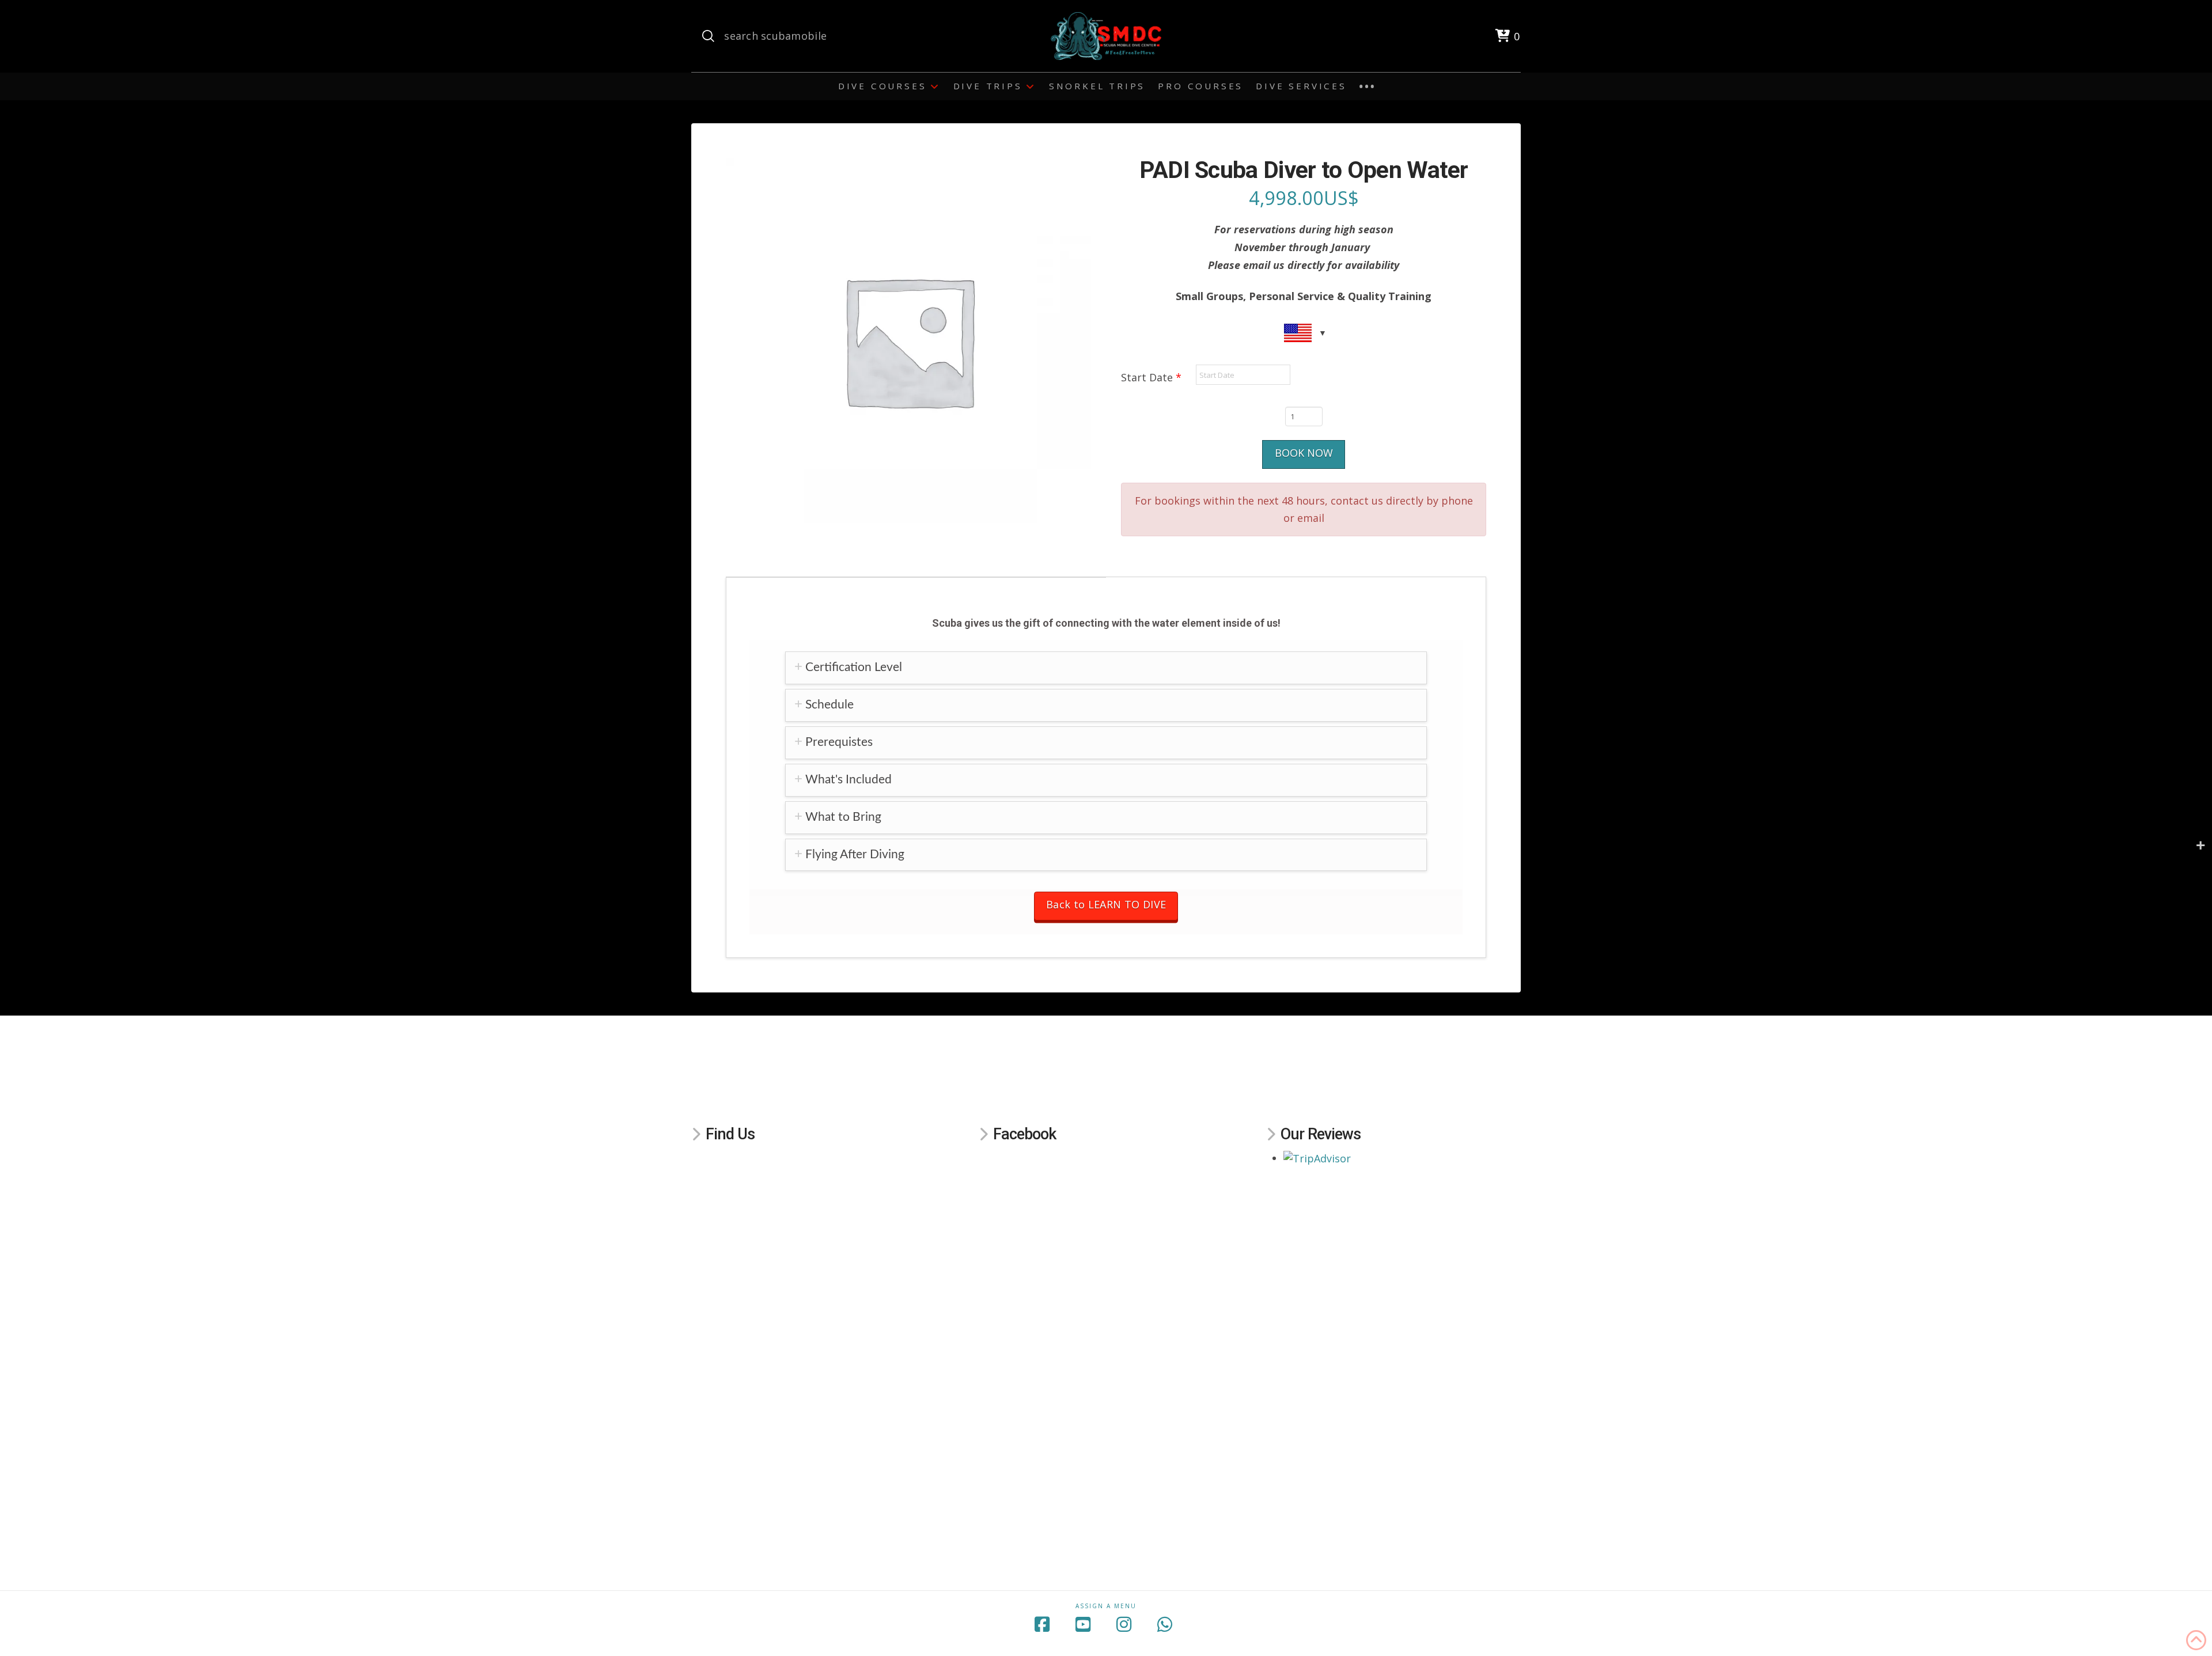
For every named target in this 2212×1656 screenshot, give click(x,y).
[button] (1507, 36)
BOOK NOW (1304, 453)
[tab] (1106, 668)
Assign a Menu (1106, 1606)
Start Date (1151, 377)
